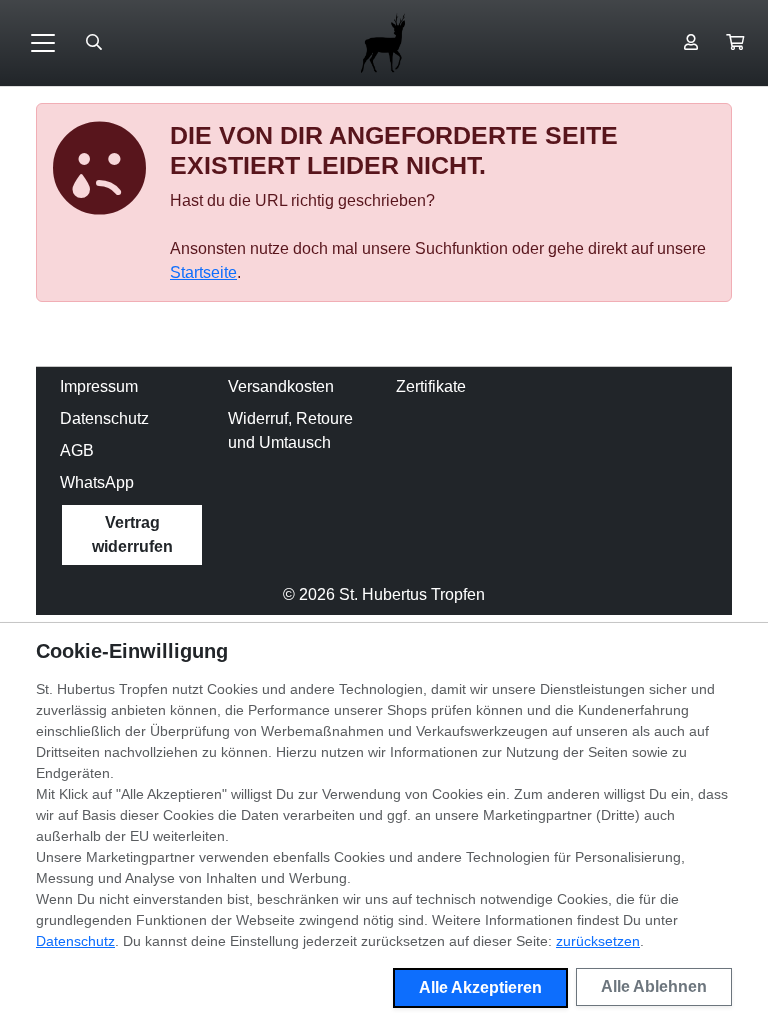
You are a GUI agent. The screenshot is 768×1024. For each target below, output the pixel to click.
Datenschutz (104, 418)
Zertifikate (431, 386)
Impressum (99, 386)
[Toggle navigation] (43, 43)
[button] (735, 43)
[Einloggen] (691, 43)
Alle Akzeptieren (480, 987)
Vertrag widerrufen (132, 534)
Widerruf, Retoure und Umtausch (290, 430)
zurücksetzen (598, 941)
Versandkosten (281, 386)
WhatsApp (97, 482)
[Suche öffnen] (94, 43)
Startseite (203, 272)
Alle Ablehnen (654, 986)
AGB (77, 450)
